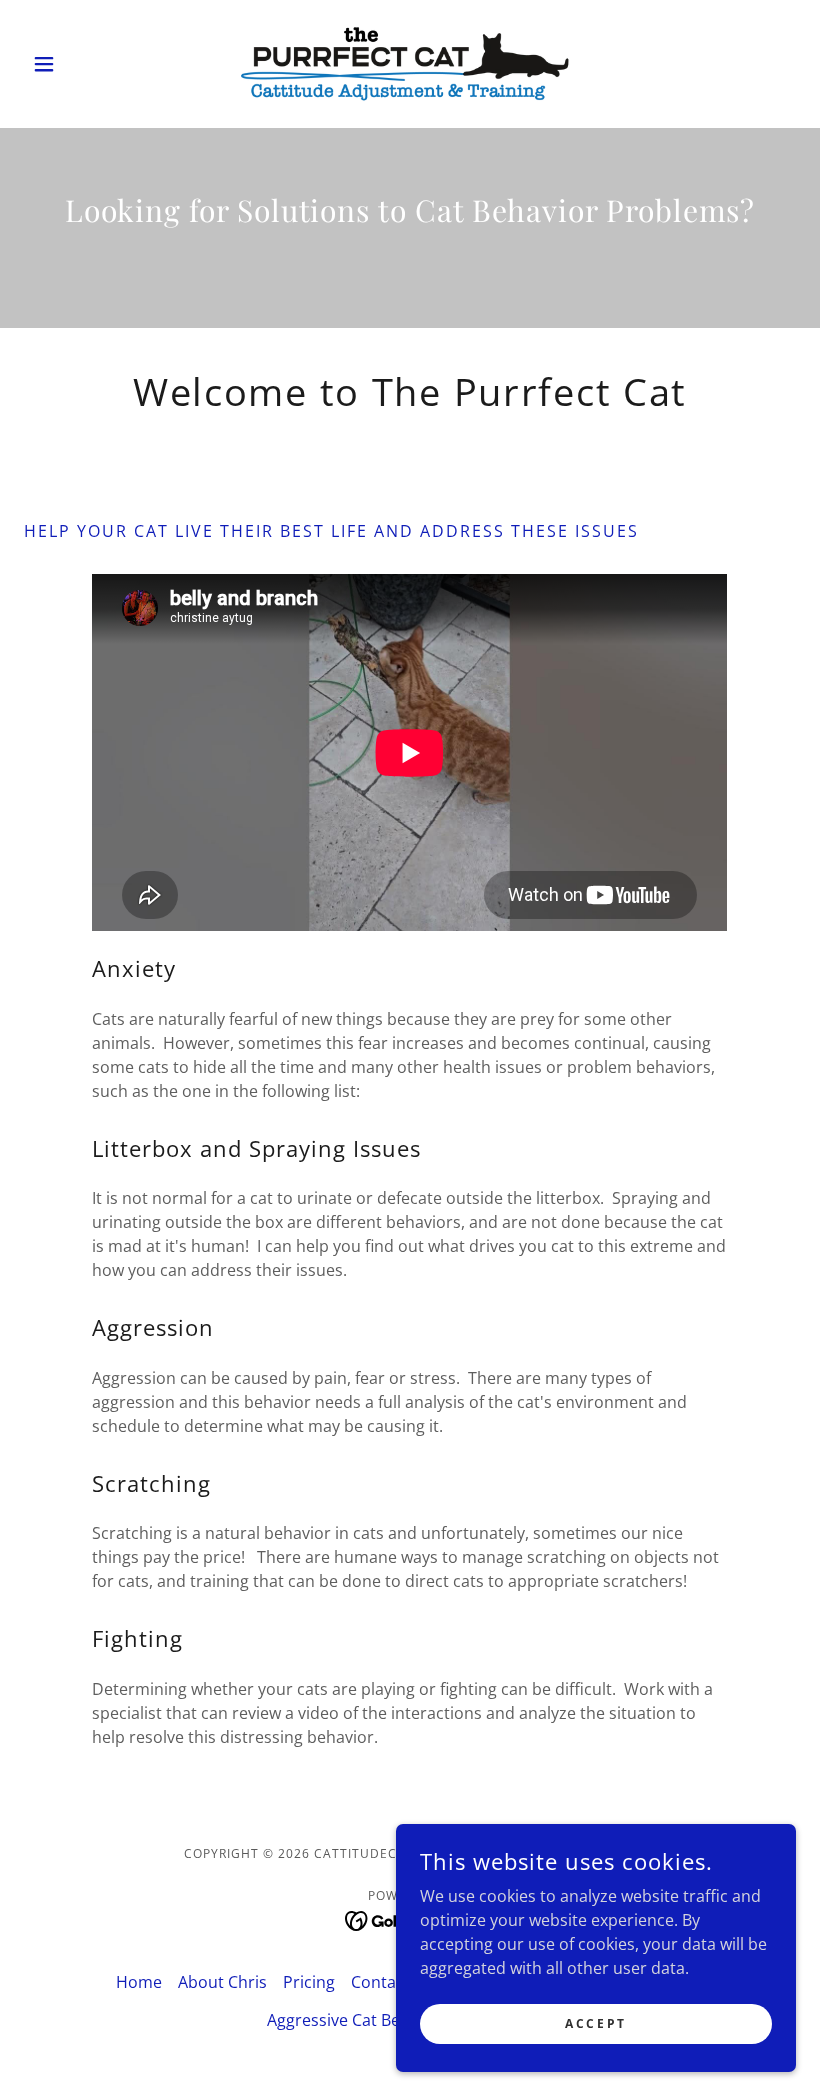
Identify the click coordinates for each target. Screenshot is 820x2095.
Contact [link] (380, 1982)
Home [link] (139, 1982)
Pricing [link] (309, 1982)
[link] (410, 64)
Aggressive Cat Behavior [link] (357, 2020)
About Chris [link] (222, 1982)
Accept (595, 2023)
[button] (82, 64)
